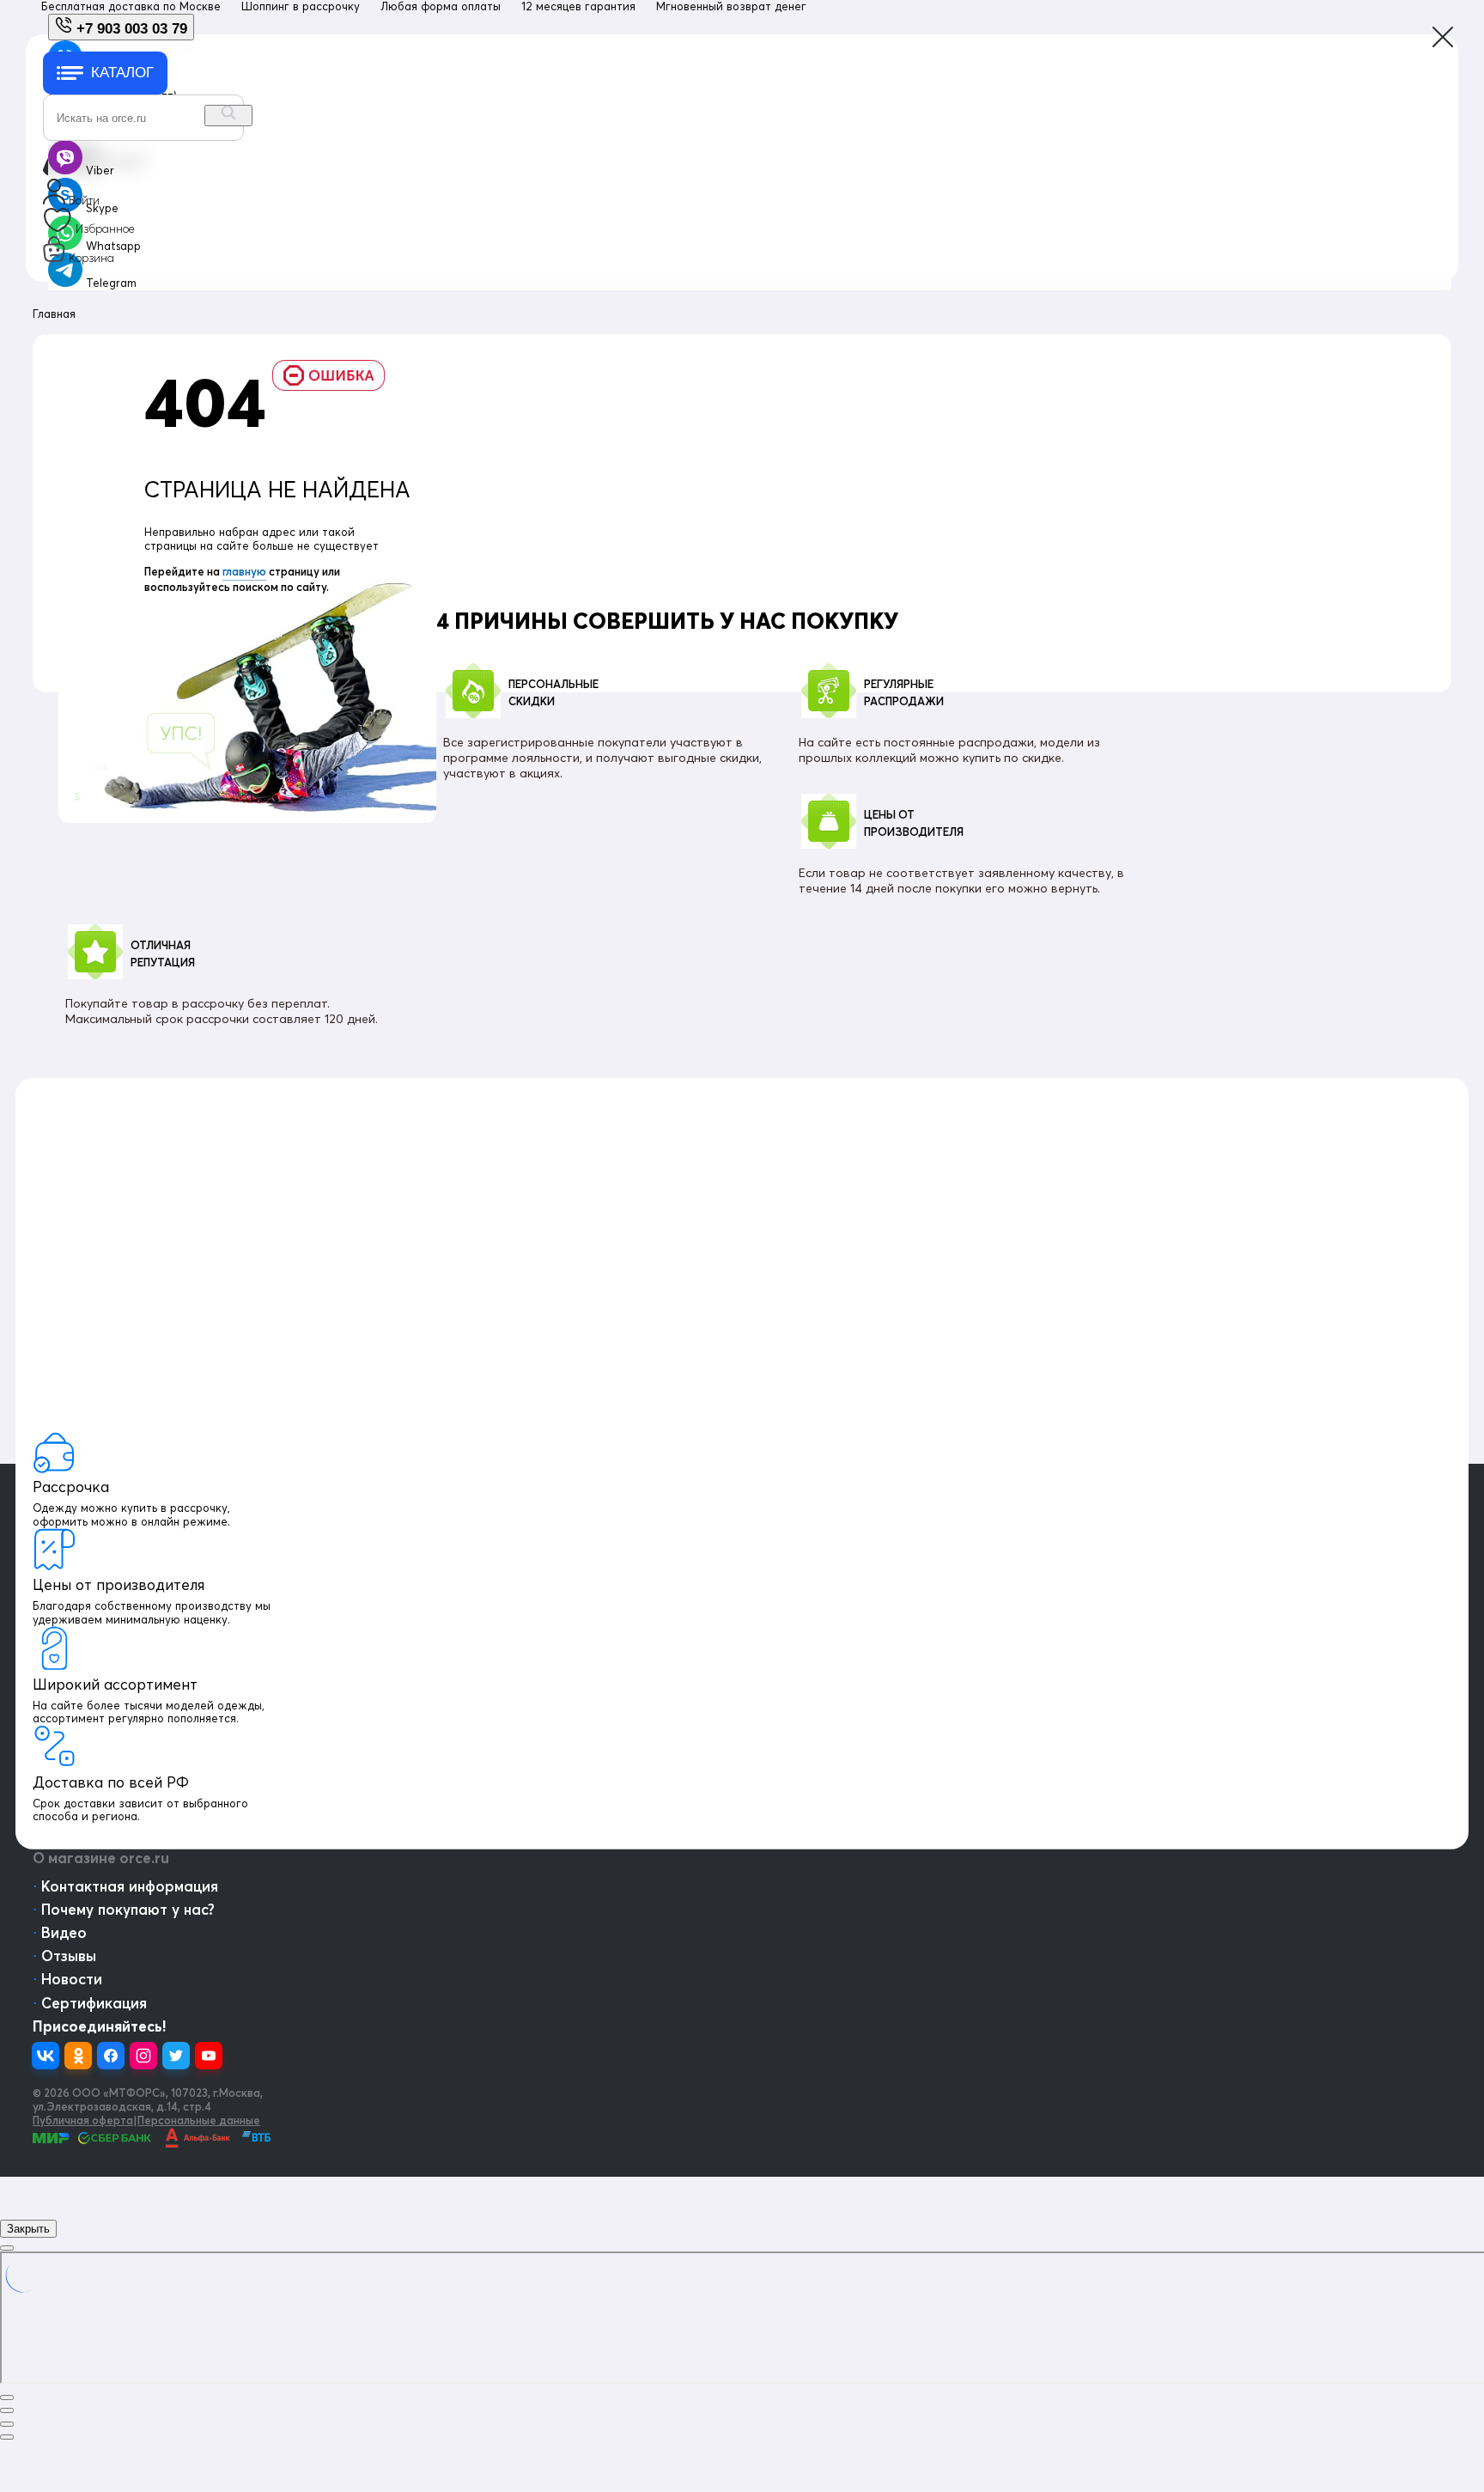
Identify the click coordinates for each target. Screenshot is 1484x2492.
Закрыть (28, 2229)
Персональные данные (199, 2120)
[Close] (7, 2248)
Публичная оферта (83, 2120)
